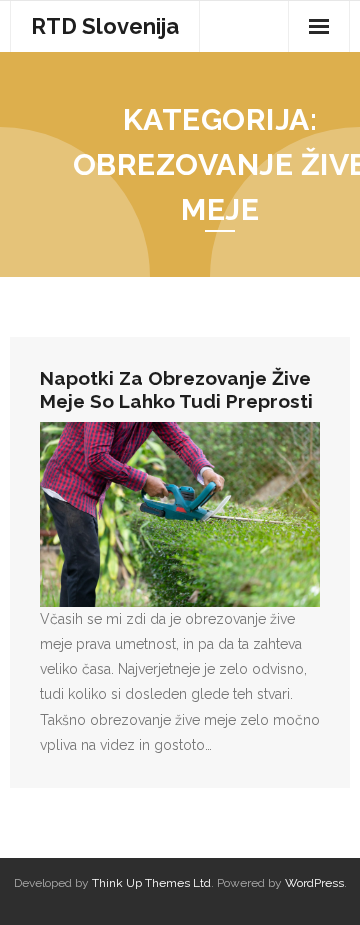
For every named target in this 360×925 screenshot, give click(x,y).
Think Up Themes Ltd (151, 883)
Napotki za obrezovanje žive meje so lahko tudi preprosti (176, 389)
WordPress (314, 883)
